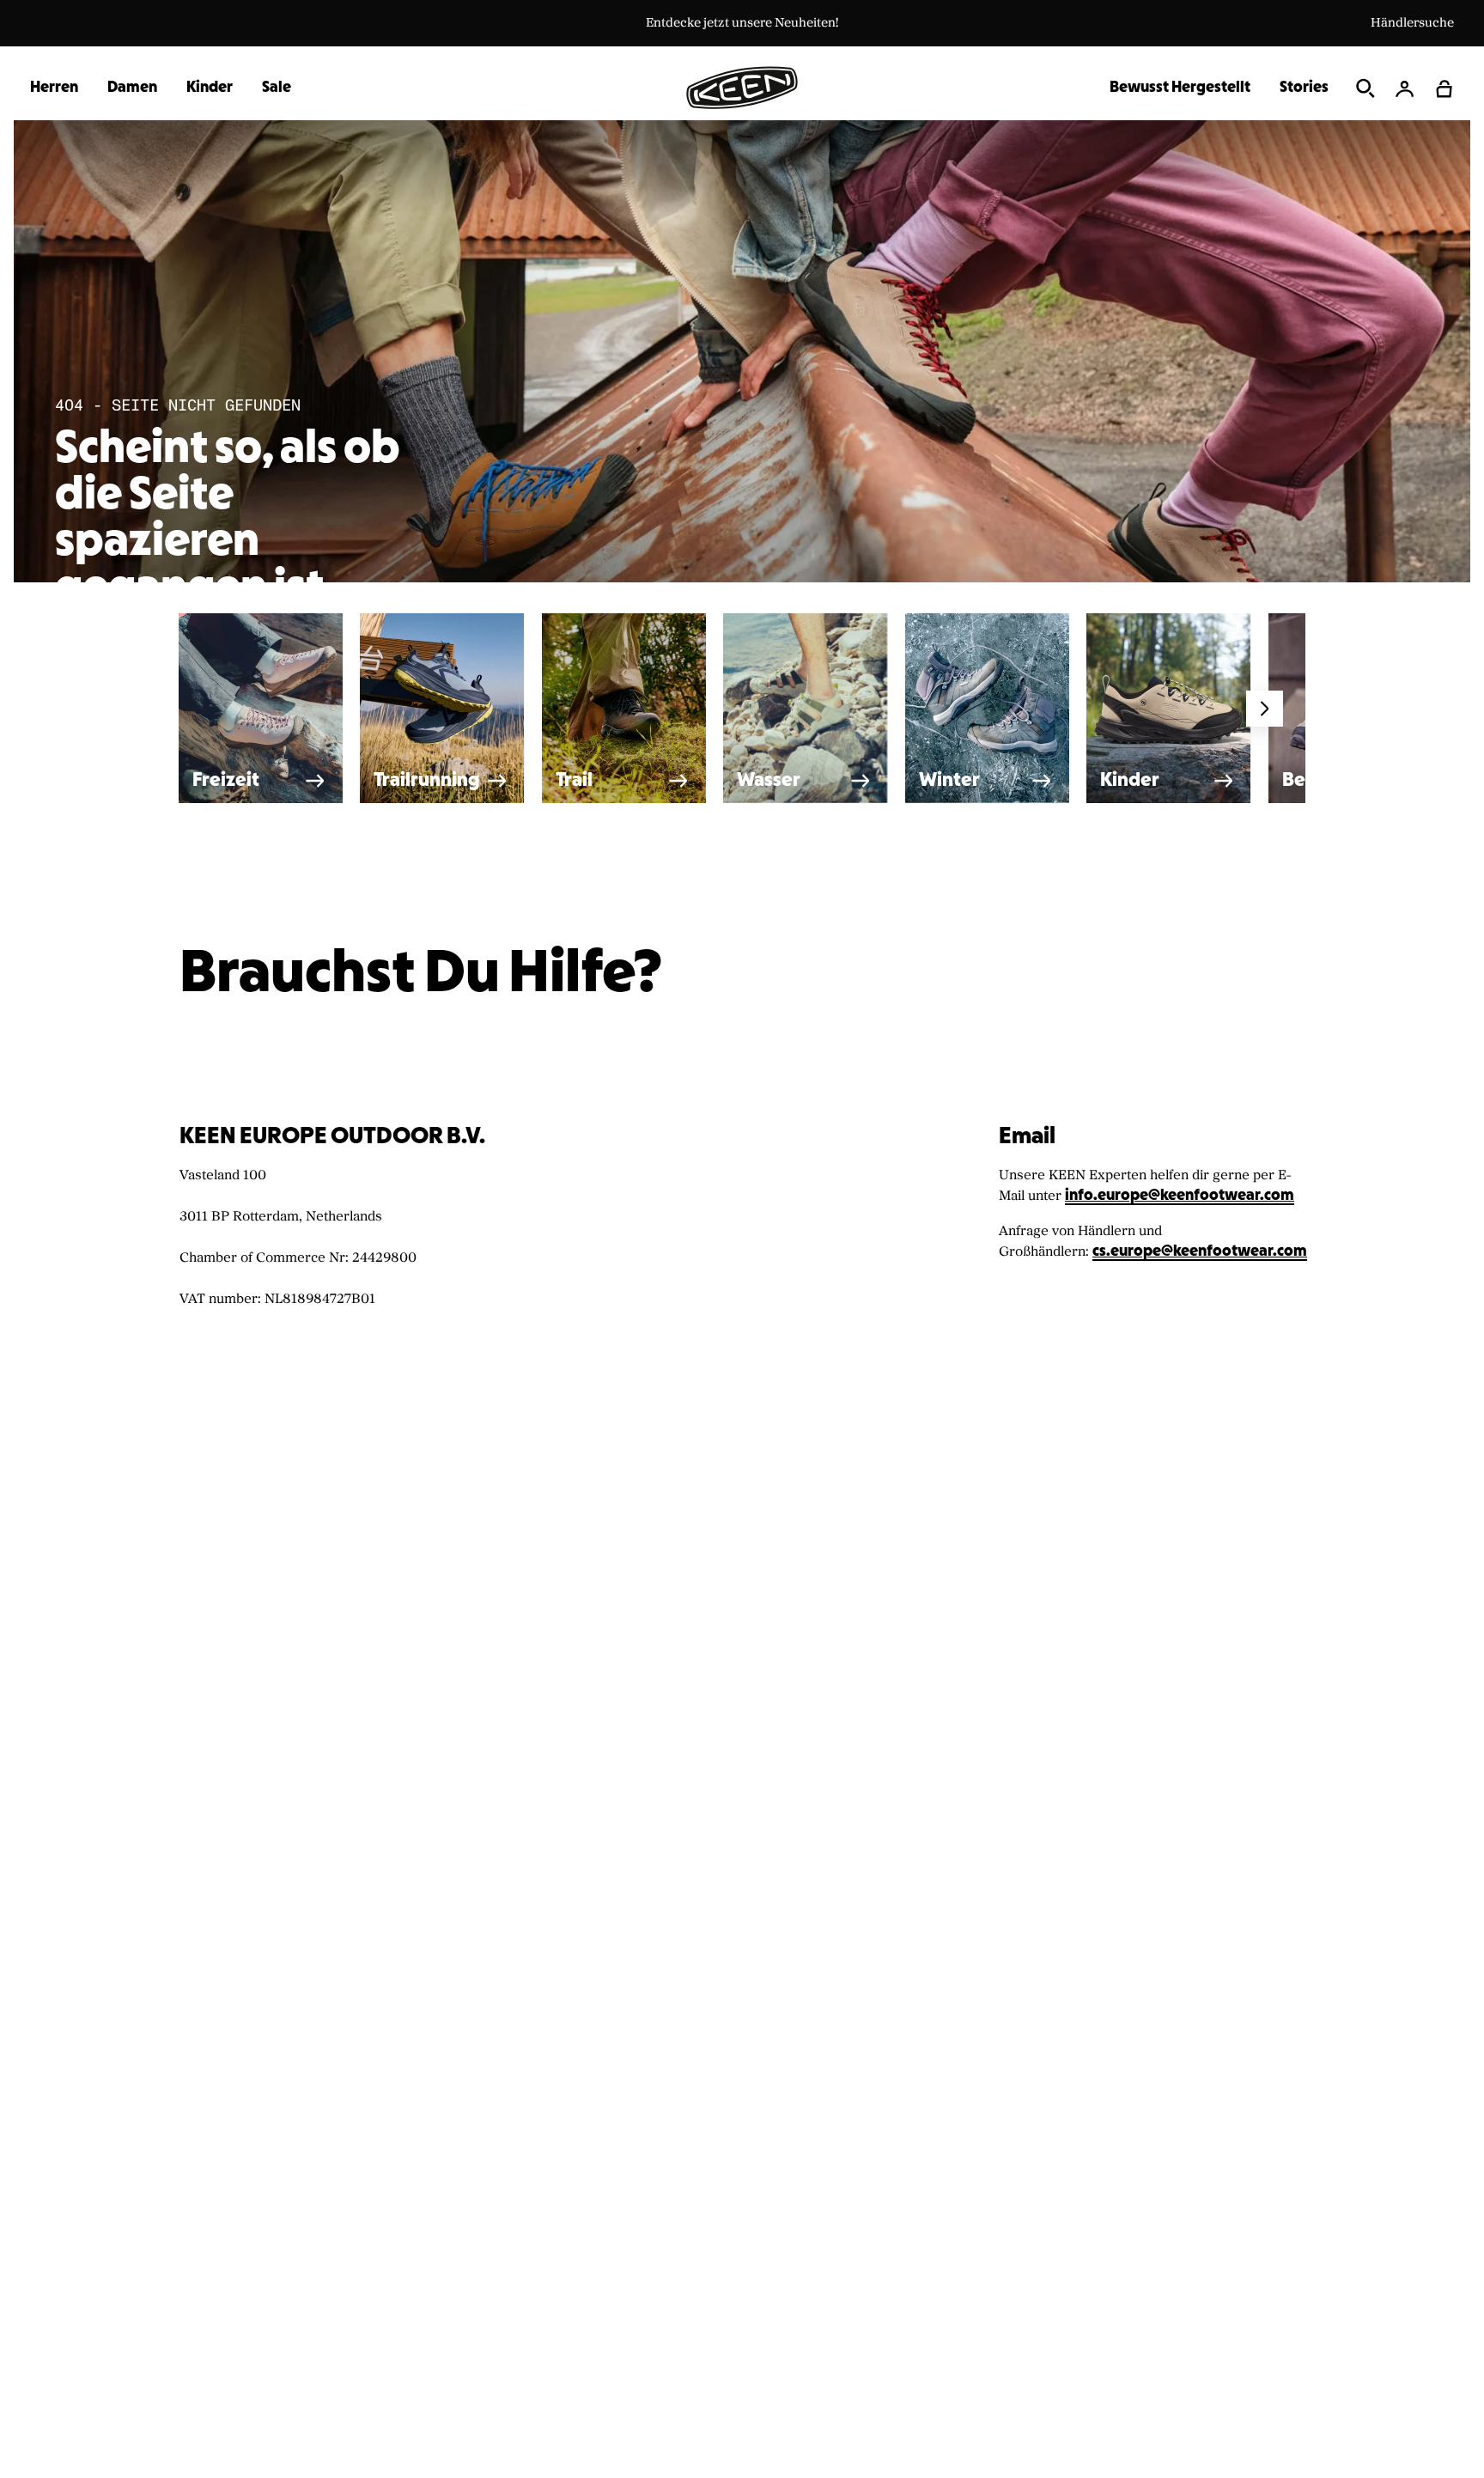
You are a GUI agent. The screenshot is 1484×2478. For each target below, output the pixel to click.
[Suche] (1365, 88)
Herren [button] (54, 88)
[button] (1444, 88)
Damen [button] (132, 88)
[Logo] (742, 88)
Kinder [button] (210, 88)
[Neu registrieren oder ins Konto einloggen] (1405, 88)
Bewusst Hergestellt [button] (1180, 88)
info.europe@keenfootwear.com (1180, 1196)
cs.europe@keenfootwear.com (1200, 1252)
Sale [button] (277, 88)
